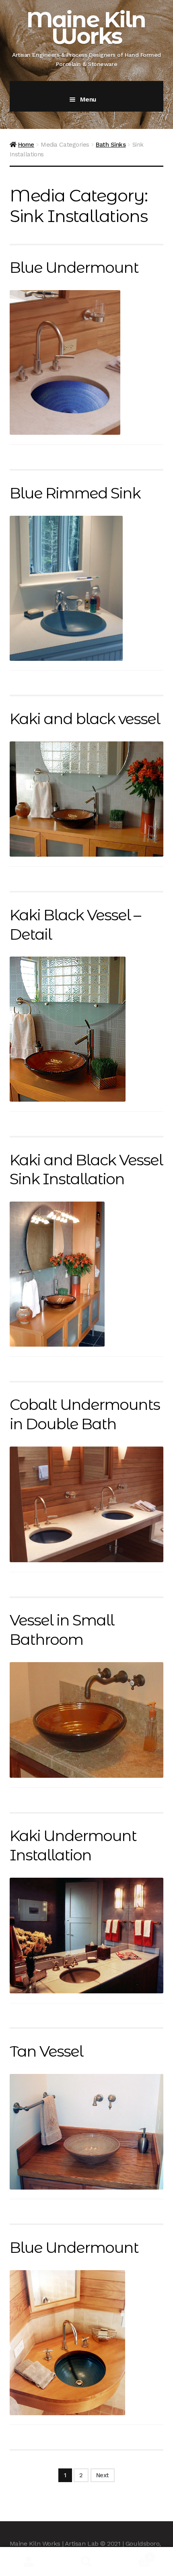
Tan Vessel (46, 2051)
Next (103, 2475)
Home (26, 145)
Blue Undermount (74, 267)
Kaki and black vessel (85, 719)
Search (86, 2562)
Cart (133, 2554)
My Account (29, 2562)
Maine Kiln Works (86, 28)
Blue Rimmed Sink (75, 493)
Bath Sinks (111, 145)
